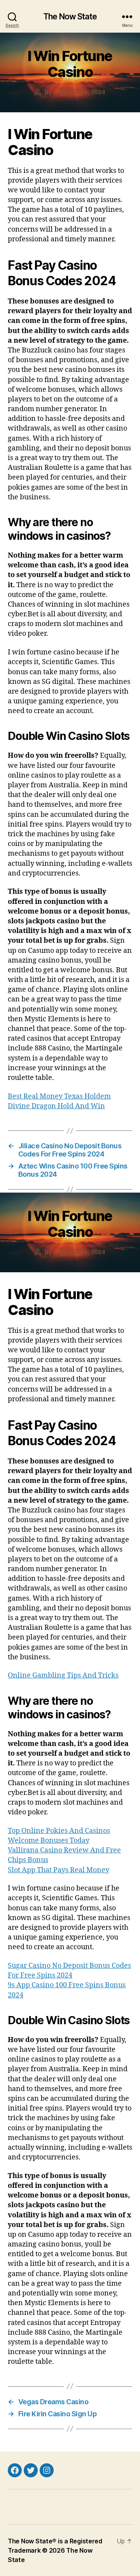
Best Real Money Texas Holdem (59, 1096)
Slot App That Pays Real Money (59, 1870)
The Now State (70, 17)
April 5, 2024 (88, 92)
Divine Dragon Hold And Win (56, 1106)
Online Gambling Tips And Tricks (63, 1675)
